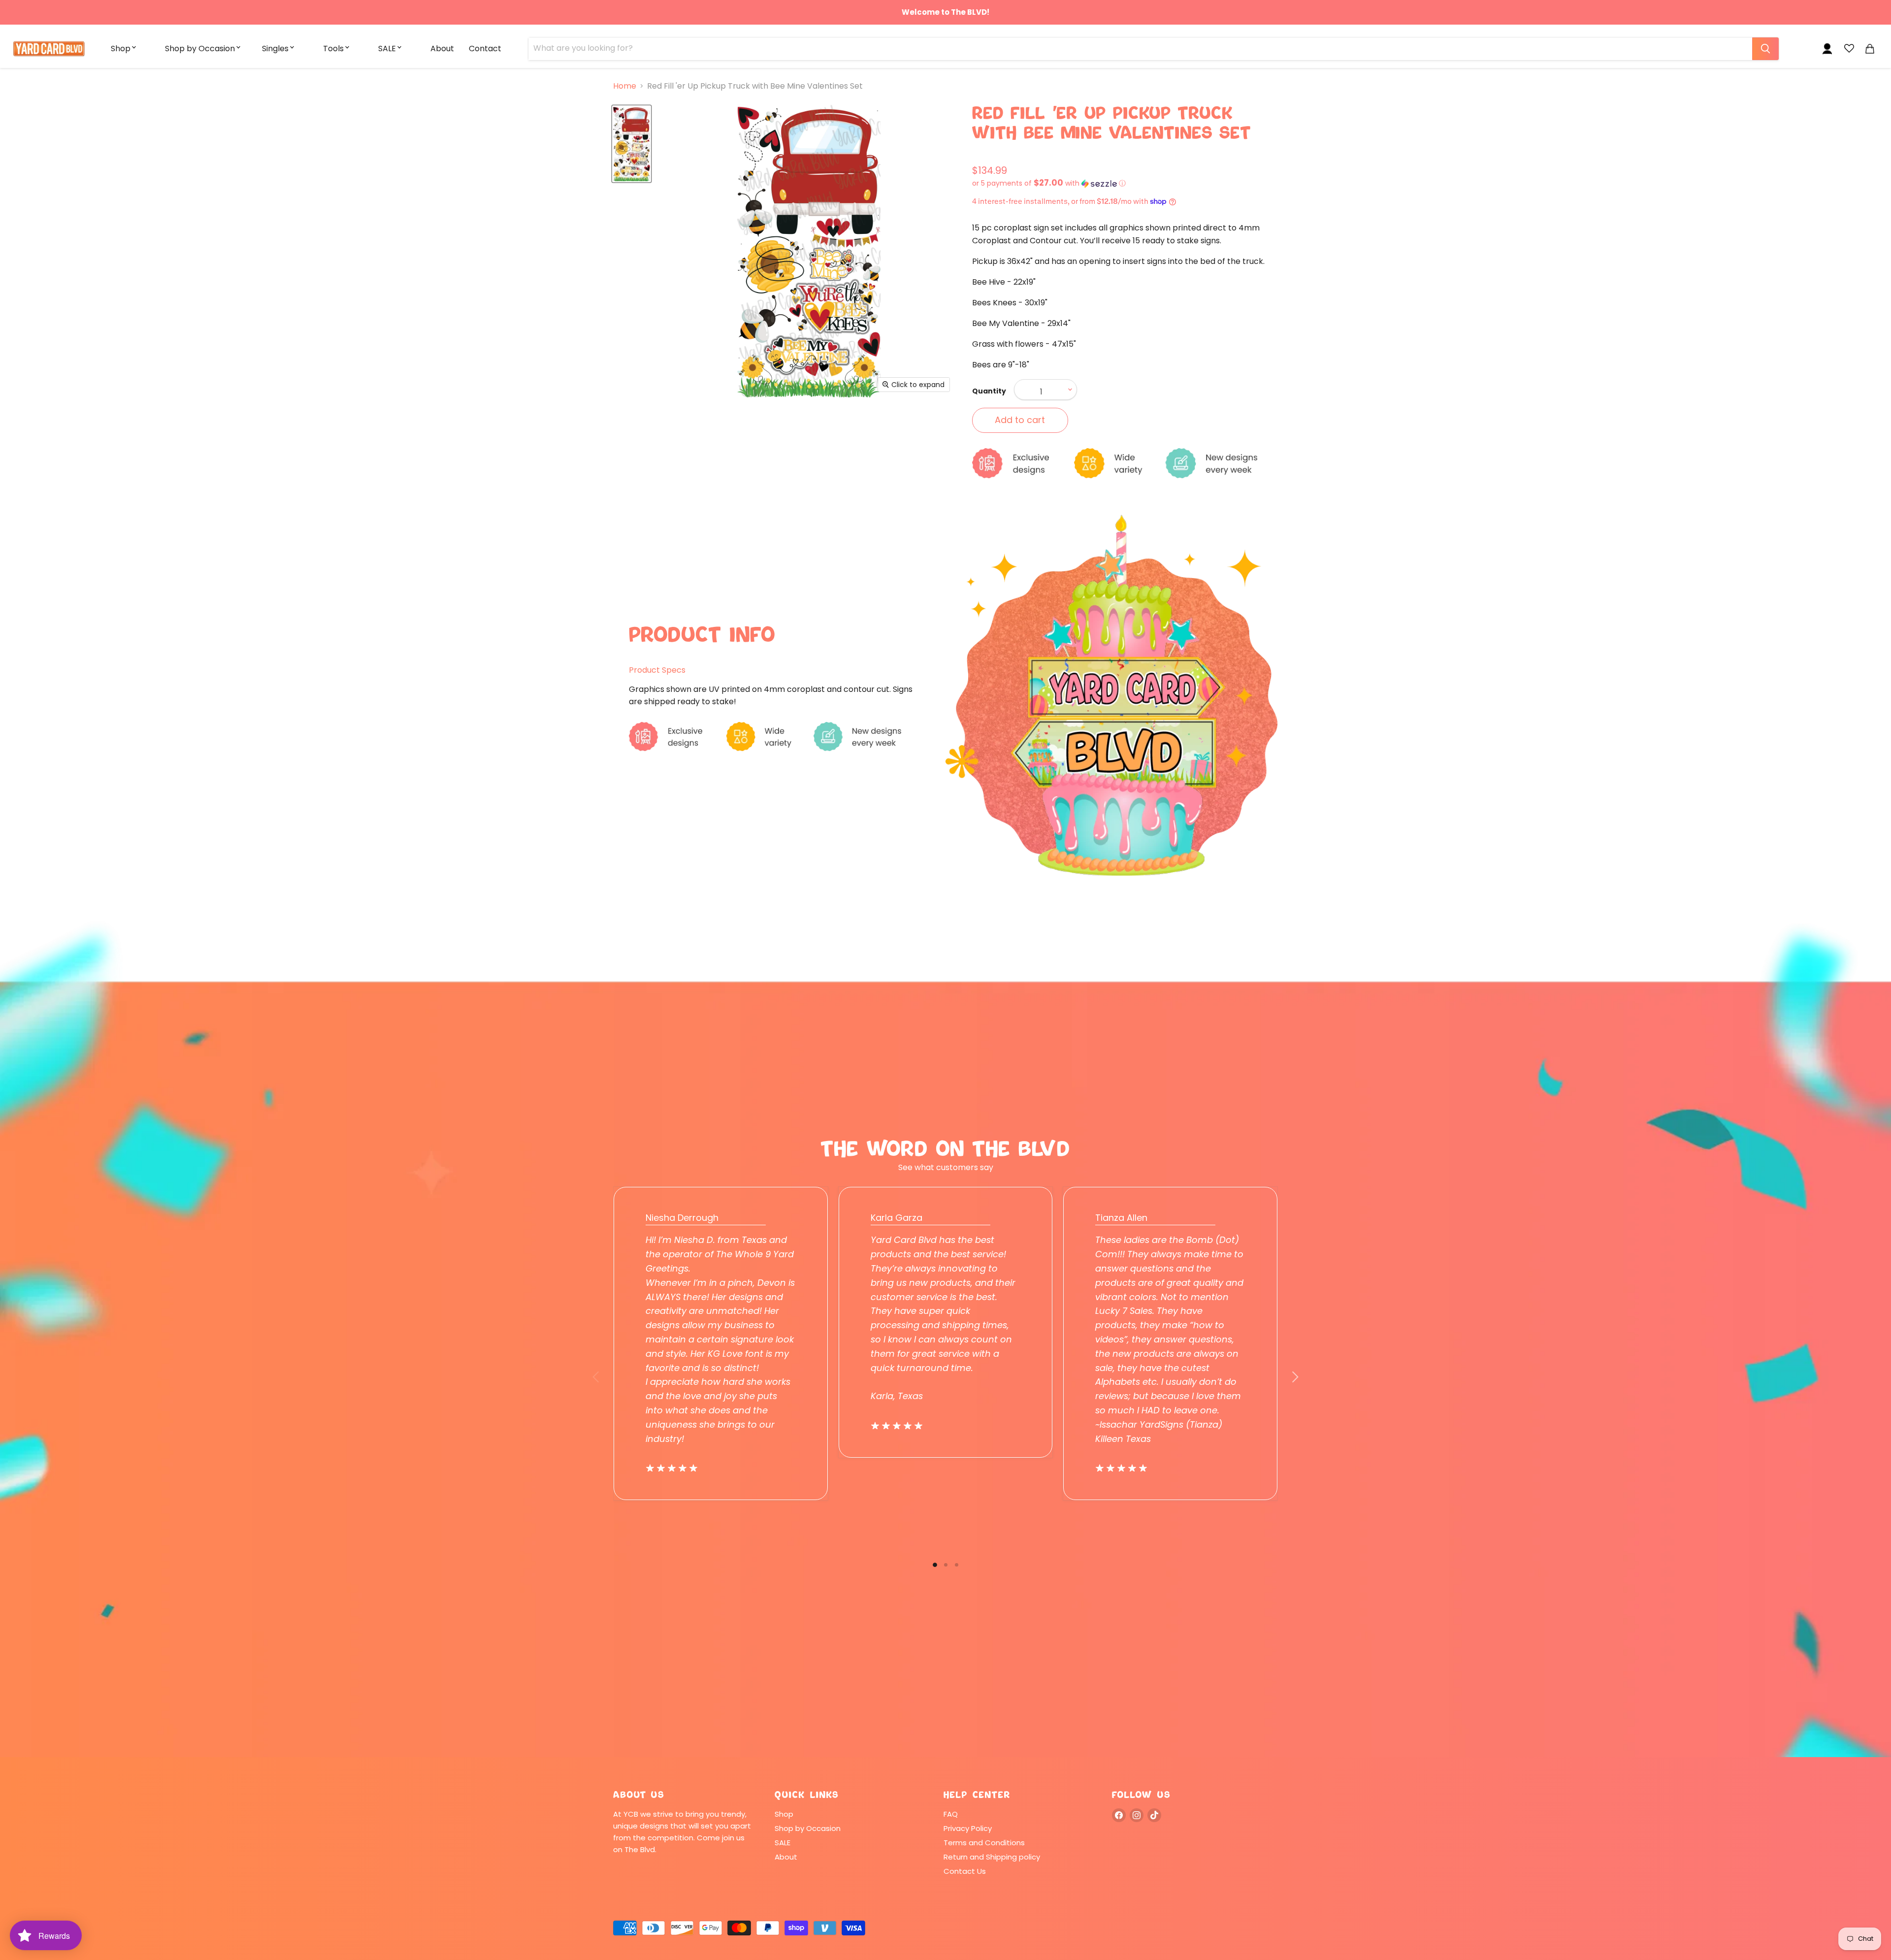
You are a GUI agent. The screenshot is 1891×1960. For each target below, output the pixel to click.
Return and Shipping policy (992, 1857)
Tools (333, 49)
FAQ (951, 1814)
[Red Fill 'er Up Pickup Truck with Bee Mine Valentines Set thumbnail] (632, 144)
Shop (121, 49)
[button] (1125, 183)
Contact (485, 49)
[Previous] (596, 1377)
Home (625, 86)
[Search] (1765, 49)
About (442, 49)
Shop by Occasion (200, 49)
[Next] (1295, 1377)
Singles (275, 49)
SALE (387, 49)
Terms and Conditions (984, 1843)
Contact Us (965, 1871)
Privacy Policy (968, 1828)
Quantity (989, 391)
